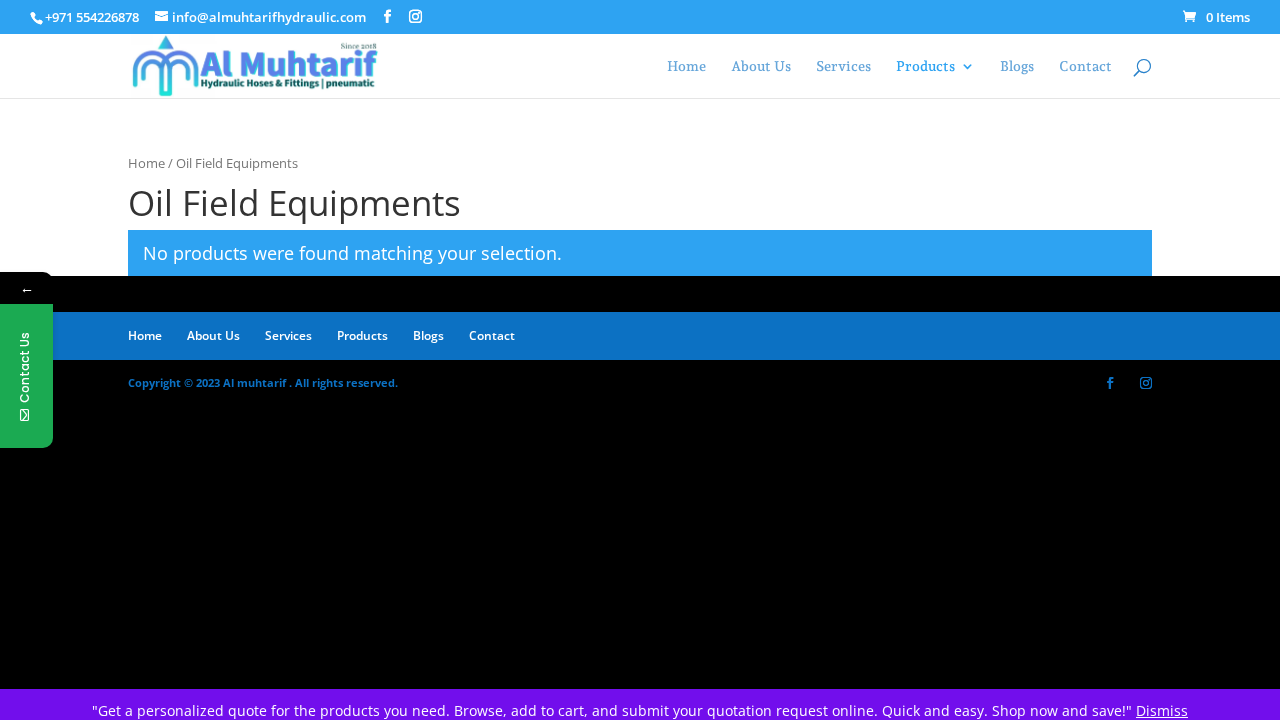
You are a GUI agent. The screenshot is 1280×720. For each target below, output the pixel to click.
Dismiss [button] (1162, 710)
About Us (761, 66)
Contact (1085, 66)
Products (925, 66)
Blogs (1017, 66)
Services (843, 66)
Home (686, 66)
